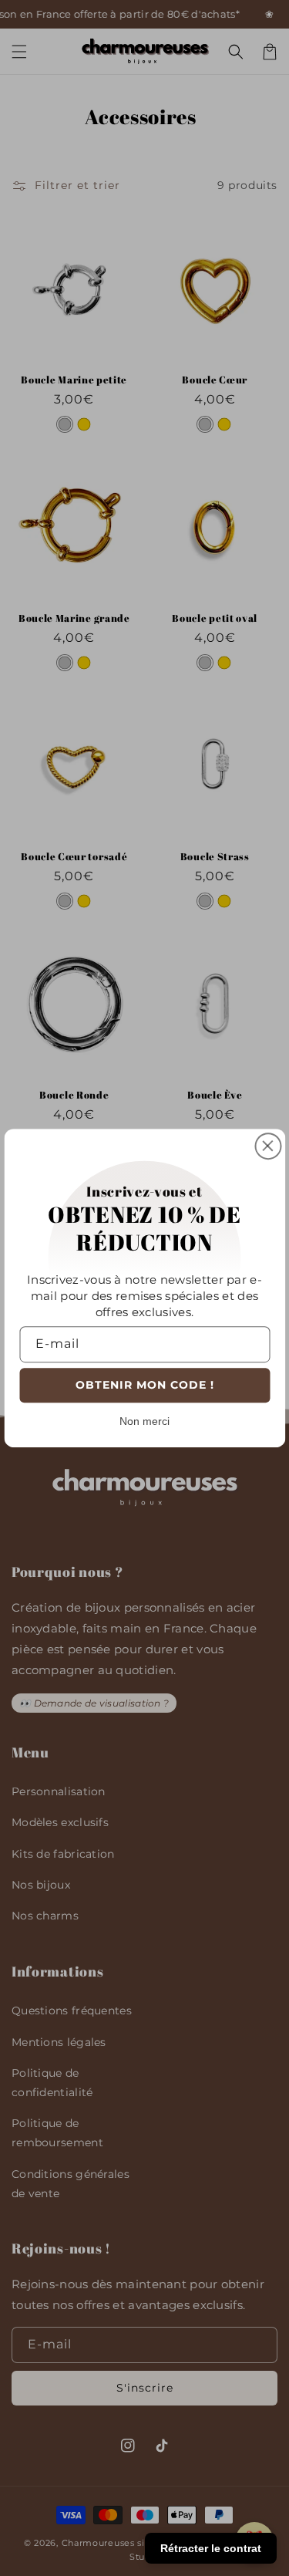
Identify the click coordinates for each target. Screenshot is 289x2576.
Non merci (144, 1421)
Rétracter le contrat (211, 2548)
